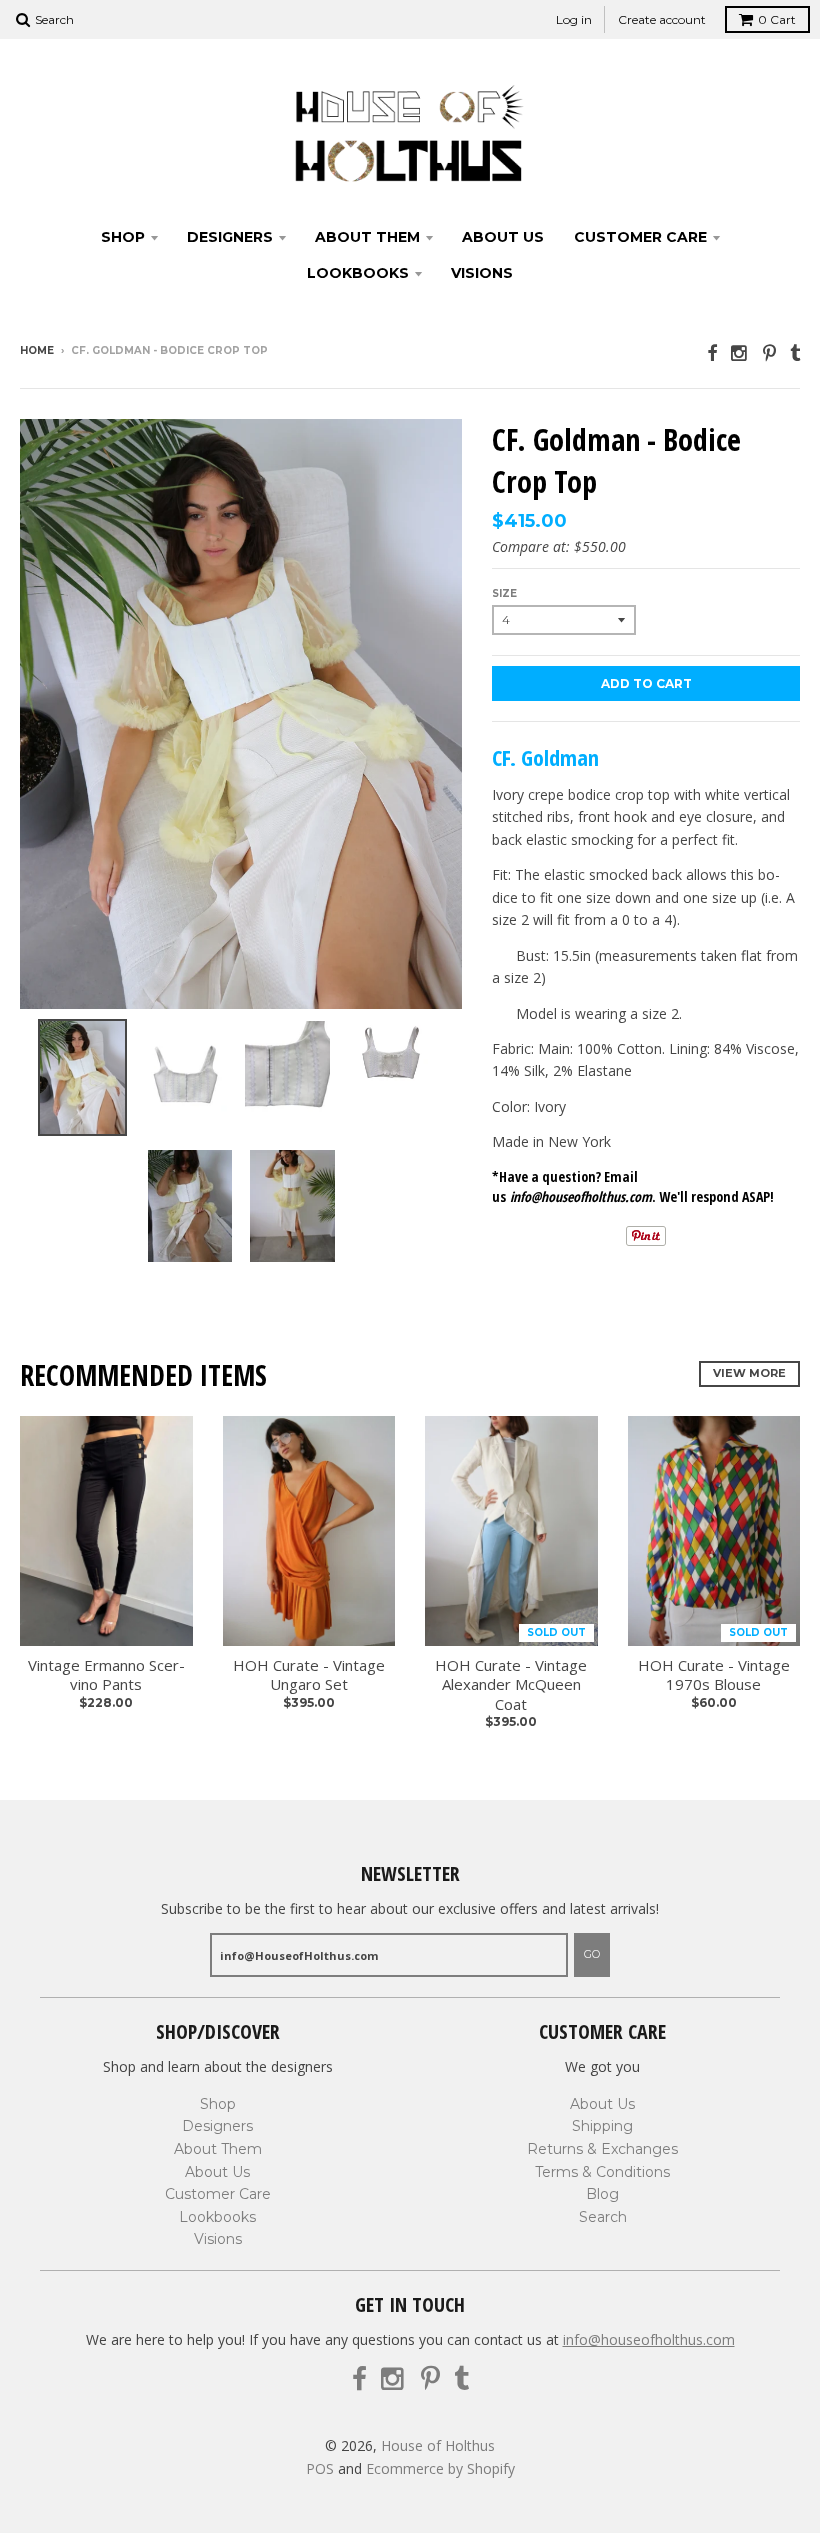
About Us (503, 237)
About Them (367, 237)
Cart (777, 19)
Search (603, 2217)
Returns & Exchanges (602, 2149)
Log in (574, 19)
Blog (602, 2194)
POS (320, 2468)
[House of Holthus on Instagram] (740, 352)
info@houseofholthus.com (649, 2339)
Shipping (602, 2126)
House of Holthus (438, 2445)
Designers (230, 237)
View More (749, 1373)
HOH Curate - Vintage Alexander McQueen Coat (511, 1685)
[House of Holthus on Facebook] (712, 352)
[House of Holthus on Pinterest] (769, 352)
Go (592, 1954)
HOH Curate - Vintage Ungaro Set (309, 1675)
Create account (662, 19)
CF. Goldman (545, 757)
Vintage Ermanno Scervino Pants (106, 1675)
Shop (123, 237)
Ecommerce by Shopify (440, 2468)
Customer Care (640, 237)
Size (504, 593)
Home (37, 350)
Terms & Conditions (602, 2172)
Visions (482, 273)
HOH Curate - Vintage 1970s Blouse (714, 1675)
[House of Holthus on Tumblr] (795, 352)
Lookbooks (358, 273)
